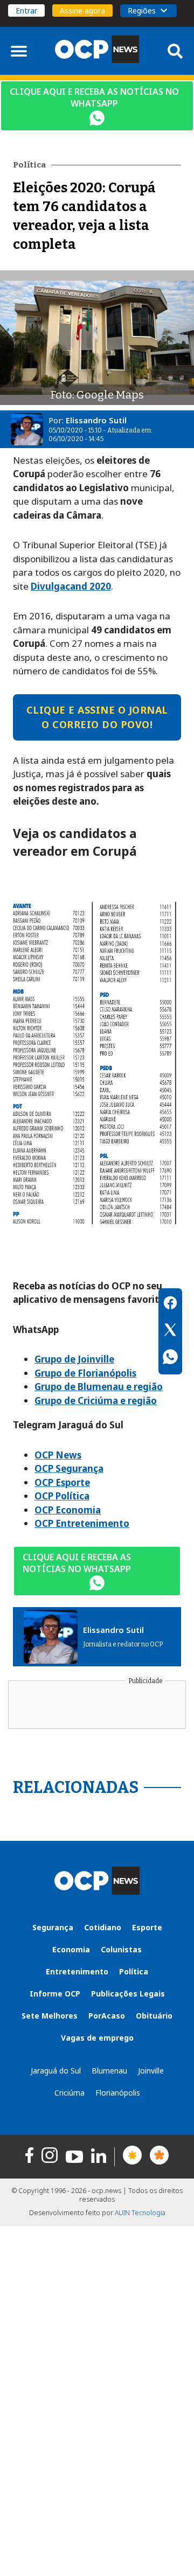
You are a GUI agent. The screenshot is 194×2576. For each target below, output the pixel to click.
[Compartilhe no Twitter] (170, 1331)
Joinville (151, 2071)
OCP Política (62, 1496)
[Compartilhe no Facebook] (170, 1304)
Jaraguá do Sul (56, 2071)
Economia (71, 1949)
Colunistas (121, 1949)
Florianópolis (118, 2093)
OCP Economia (68, 1510)
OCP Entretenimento (82, 1523)
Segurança (53, 1927)
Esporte (147, 1927)
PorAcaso (107, 2016)
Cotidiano (103, 1927)
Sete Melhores (50, 2016)
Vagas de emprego (97, 2038)
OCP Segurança (69, 1468)
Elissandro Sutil (96, 420)
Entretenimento (77, 1971)
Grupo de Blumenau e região (99, 1387)
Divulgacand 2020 (71, 586)
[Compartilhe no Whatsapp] (170, 1358)
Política (134, 1971)
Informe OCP (55, 1994)
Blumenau (109, 2071)
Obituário (154, 2016)
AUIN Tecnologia (140, 2213)
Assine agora (82, 11)
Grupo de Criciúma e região (96, 1401)
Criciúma (70, 2093)
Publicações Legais (128, 1994)
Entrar (26, 11)
